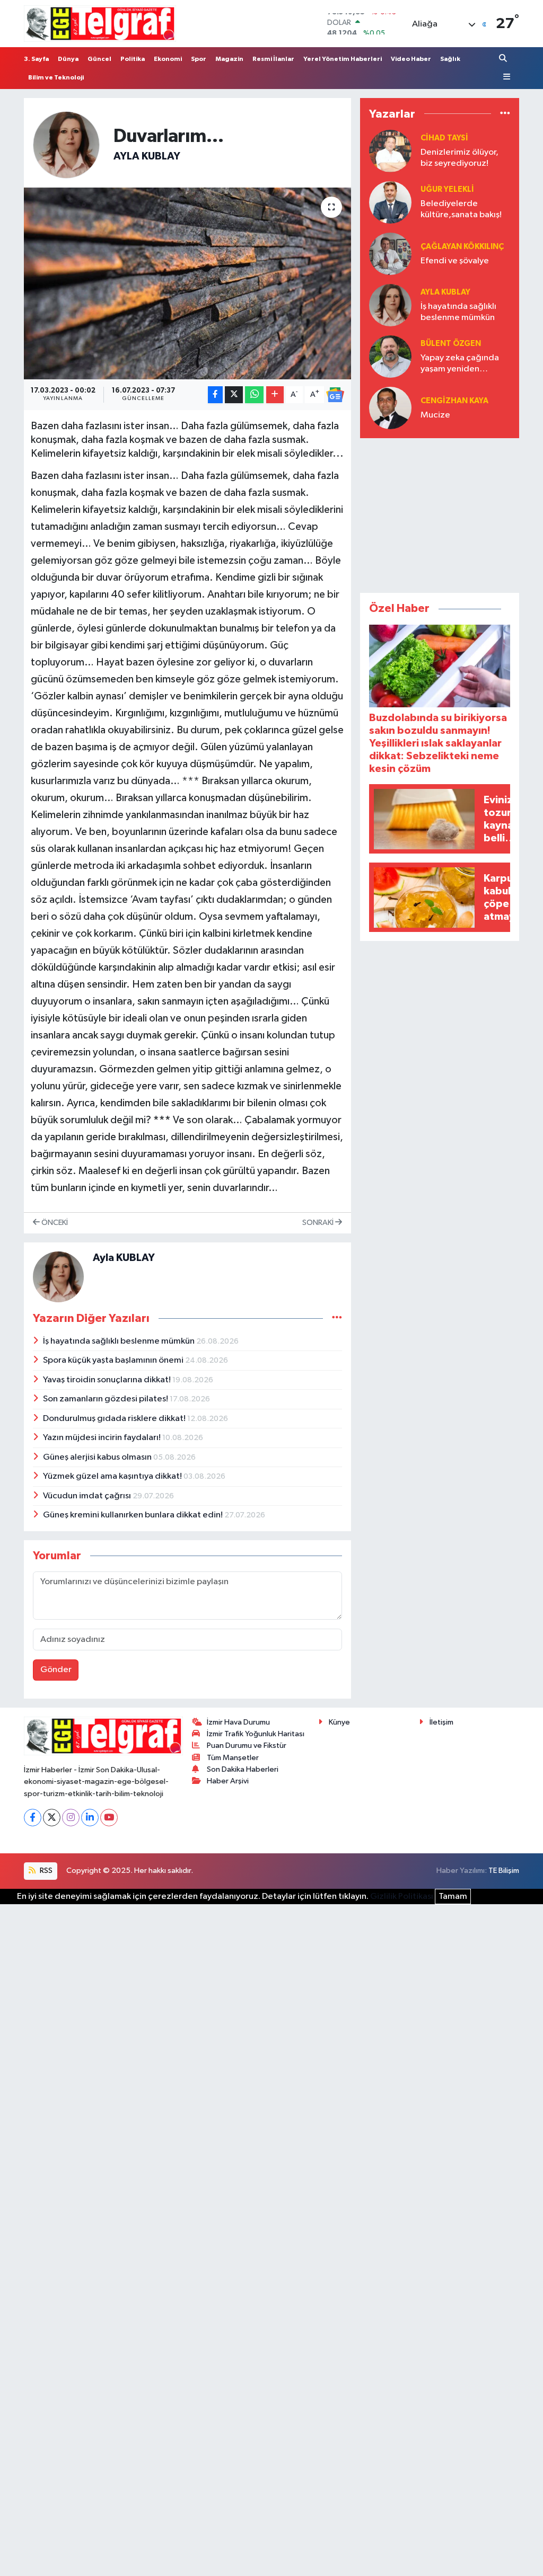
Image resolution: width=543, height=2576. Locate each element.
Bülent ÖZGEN (451, 344)
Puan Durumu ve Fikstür (247, 1746)
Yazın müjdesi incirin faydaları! (103, 1438)
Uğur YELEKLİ (447, 189)
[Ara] (504, 59)
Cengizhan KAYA (454, 401)
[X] (52, 1818)
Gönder (56, 1670)
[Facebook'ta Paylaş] (215, 395)
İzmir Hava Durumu (238, 1722)
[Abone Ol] (335, 395)
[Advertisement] (440, 513)
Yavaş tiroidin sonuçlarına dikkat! (108, 1380)
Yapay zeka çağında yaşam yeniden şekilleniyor (460, 364)
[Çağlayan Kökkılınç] (390, 254)
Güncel (99, 59)
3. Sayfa (36, 59)
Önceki (54, 1223)
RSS (45, 1871)
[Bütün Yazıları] (337, 1318)
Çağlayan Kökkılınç (462, 247)
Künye (339, 1722)
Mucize (435, 415)
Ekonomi (168, 59)
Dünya (68, 59)
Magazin (229, 59)
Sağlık (450, 59)
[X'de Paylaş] (234, 395)
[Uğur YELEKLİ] (390, 202)
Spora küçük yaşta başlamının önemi (114, 1360)
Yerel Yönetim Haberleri (343, 59)
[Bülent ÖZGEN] (390, 356)
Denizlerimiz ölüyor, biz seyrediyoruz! (459, 158)
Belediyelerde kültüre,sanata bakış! (461, 209)
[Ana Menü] (505, 77)
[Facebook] (33, 1818)
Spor (199, 59)
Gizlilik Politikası (402, 1897)
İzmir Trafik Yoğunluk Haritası (256, 1734)
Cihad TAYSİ (444, 138)
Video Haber (411, 59)
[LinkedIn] (90, 1818)
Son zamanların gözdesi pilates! (106, 1399)
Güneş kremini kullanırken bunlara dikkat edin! (134, 1515)
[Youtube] (109, 1818)
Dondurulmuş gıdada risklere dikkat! (115, 1419)
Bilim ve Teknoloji (56, 77)
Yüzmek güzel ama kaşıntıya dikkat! (113, 1476)
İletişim (441, 1722)
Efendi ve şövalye (455, 261)
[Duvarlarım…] (187, 283)
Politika (133, 59)
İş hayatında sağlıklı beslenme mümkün (120, 1341)
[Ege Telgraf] (100, 24)
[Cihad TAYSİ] (390, 151)
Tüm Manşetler (233, 1758)
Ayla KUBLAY (147, 156)
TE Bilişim (504, 1871)
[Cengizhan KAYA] (390, 408)
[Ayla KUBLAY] (67, 144)
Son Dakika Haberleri (243, 1769)
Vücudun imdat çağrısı (88, 1496)
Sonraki (319, 1223)
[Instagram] (71, 1818)
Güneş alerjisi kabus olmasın (98, 1457)
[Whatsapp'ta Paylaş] (254, 395)
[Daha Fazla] (275, 395)
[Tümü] (505, 114)
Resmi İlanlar (273, 59)
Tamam (453, 1897)
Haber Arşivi (228, 1781)
